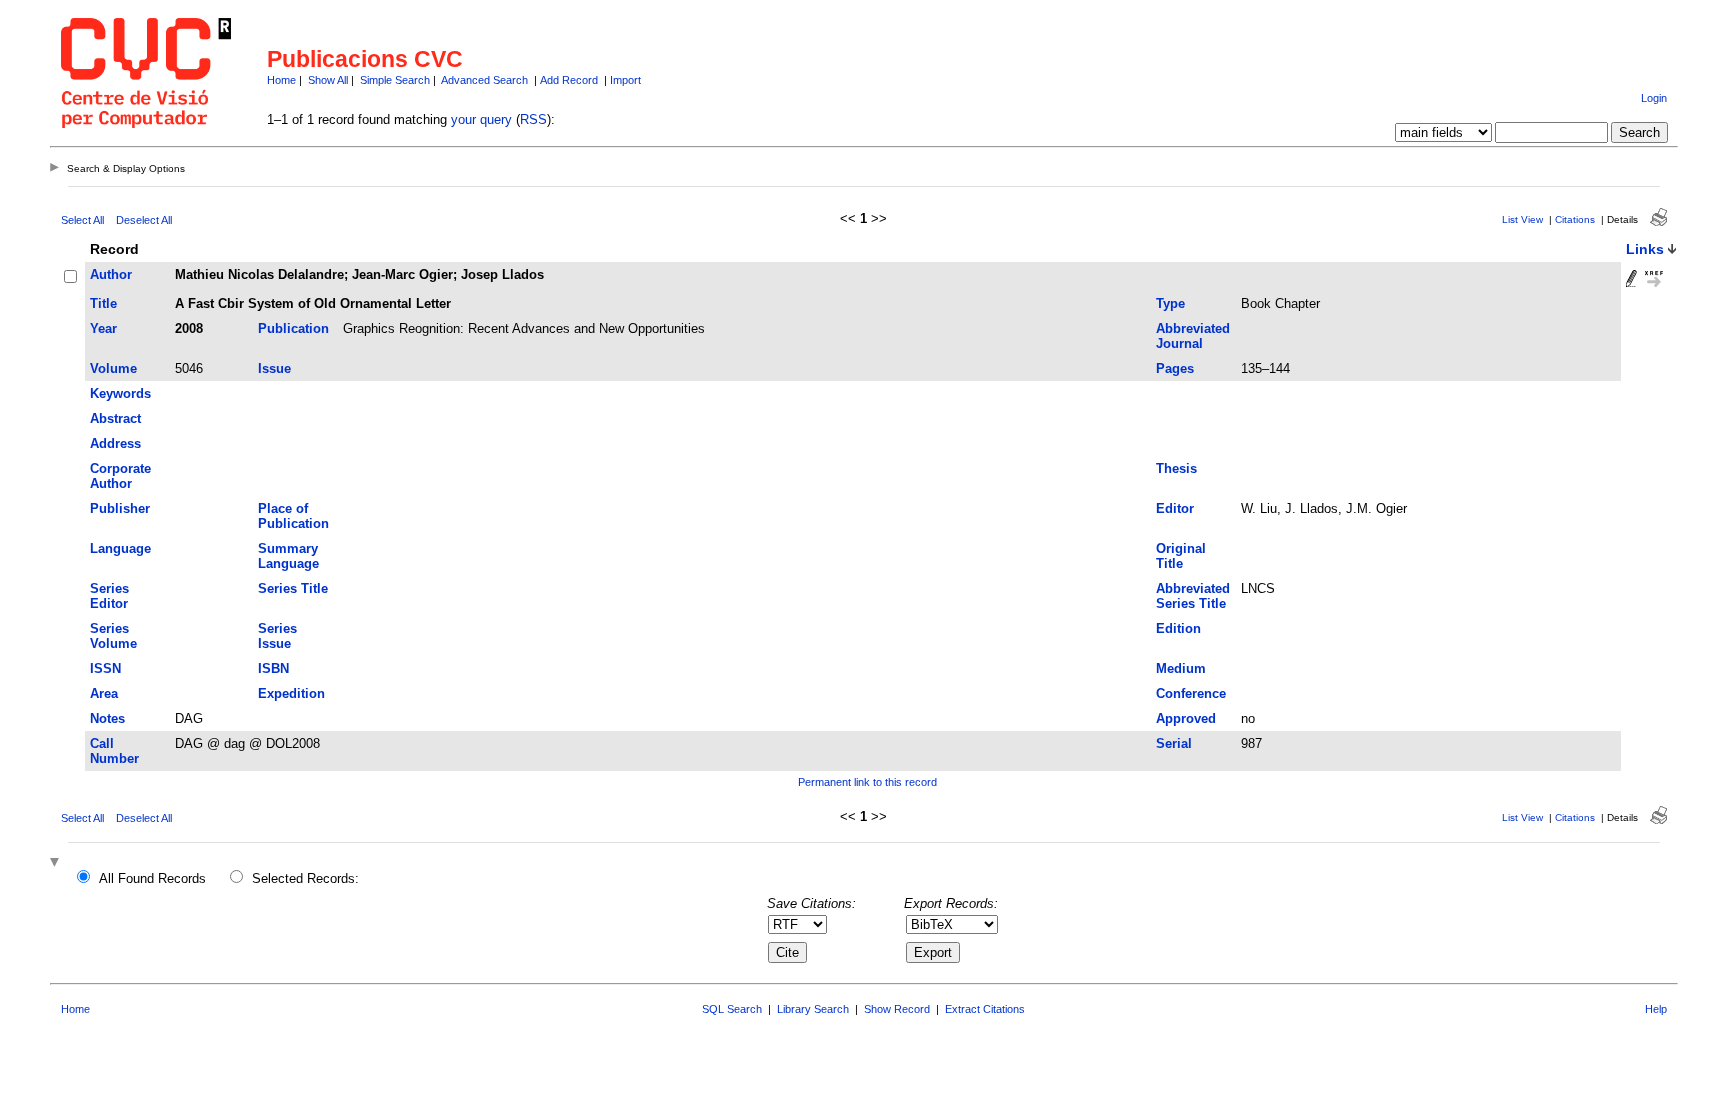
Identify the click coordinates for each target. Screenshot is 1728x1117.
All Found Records (152, 878)
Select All (82, 220)
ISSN (105, 668)
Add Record (569, 80)
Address (115, 443)
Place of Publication (293, 516)
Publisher (120, 508)
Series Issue (277, 636)
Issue (274, 368)
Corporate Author (120, 476)
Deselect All (144, 220)
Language (120, 548)
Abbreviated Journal (1193, 336)
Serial (1174, 743)
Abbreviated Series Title (1193, 596)
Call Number (114, 751)
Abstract (115, 418)
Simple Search (395, 80)
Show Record (897, 1009)
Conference (1191, 693)
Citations (1575, 219)
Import (625, 80)
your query (481, 119)
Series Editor (109, 596)
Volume (113, 368)
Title (103, 303)
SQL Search (732, 1009)
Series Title (293, 588)
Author (111, 274)
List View (1522, 219)
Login (1654, 98)
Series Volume (113, 636)
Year (103, 328)
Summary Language (288, 556)
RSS (533, 119)
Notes (107, 718)
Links (1645, 249)
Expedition (291, 693)
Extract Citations (985, 1009)
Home (281, 80)
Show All (328, 80)
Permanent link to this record (867, 782)
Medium (1181, 668)
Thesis (1176, 468)
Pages (1175, 368)
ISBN (273, 668)
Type (1170, 303)
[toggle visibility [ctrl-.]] (57, 863)
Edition (1178, 628)
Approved (1186, 718)
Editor (1175, 508)
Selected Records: (305, 878)
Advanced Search (484, 80)
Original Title (1181, 556)
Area (104, 693)
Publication (293, 328)
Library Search (813, 1009)
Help (1656, 1009)
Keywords (120, 393)
